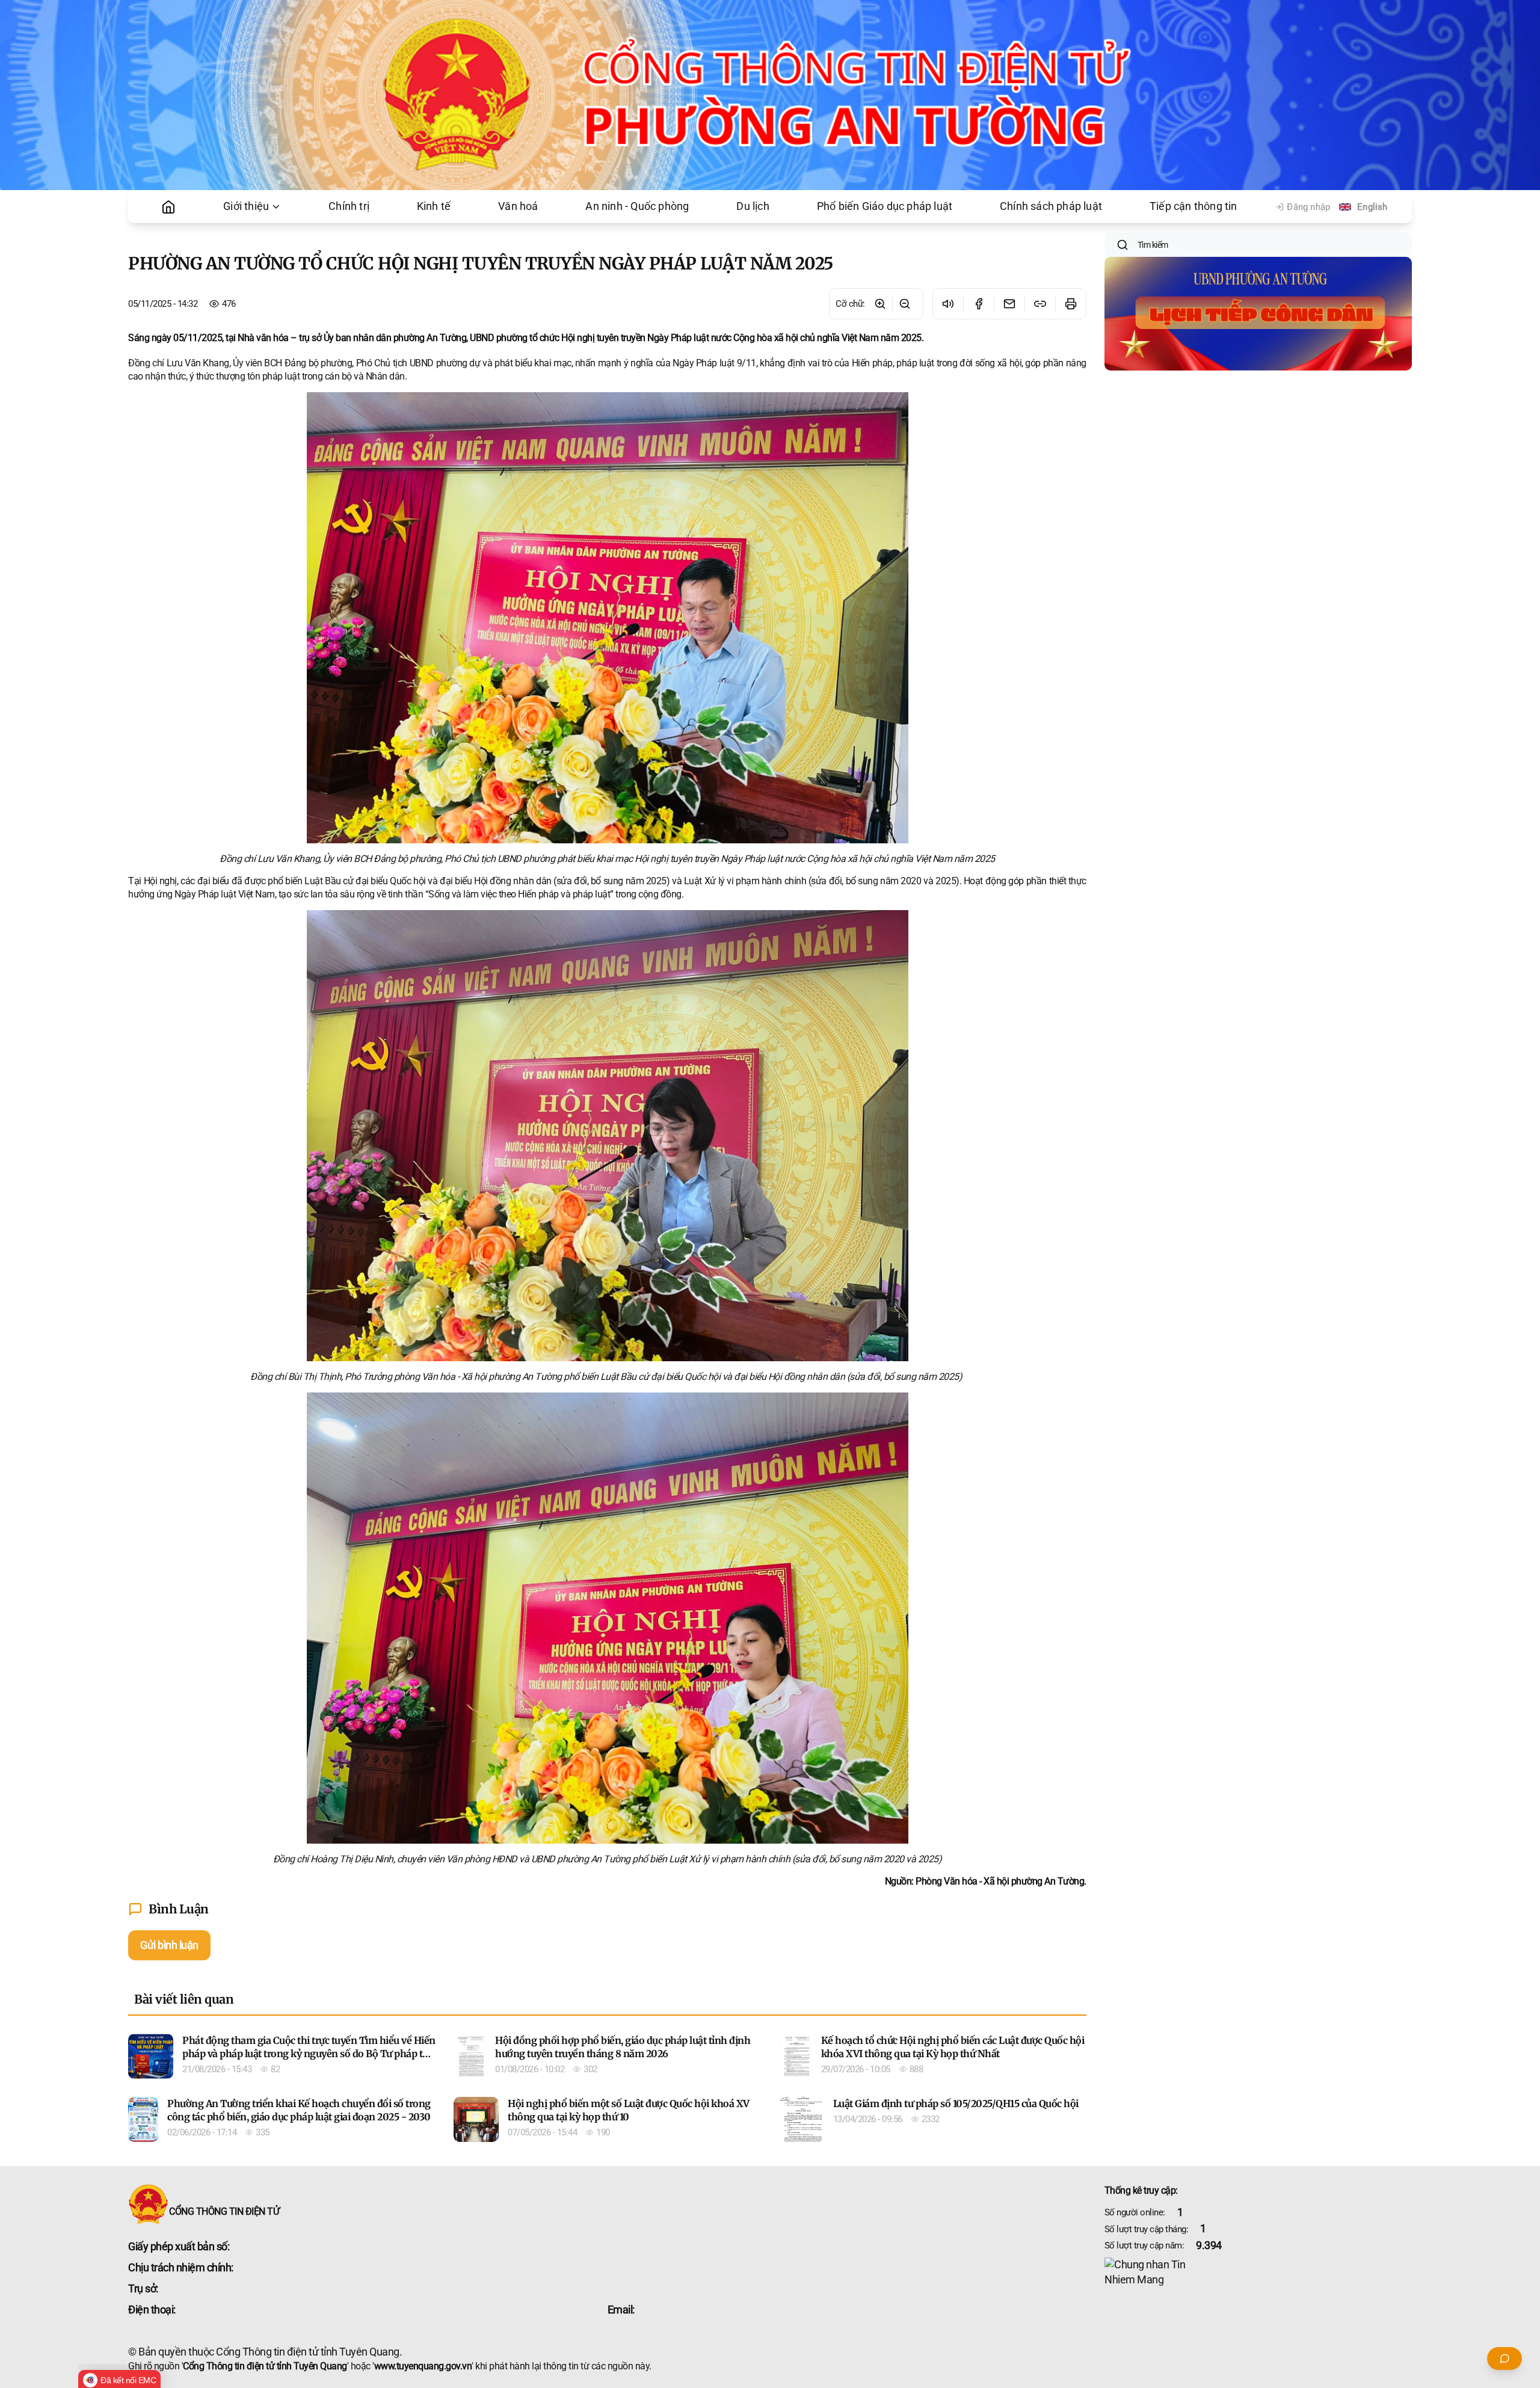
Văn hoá (518, 206)
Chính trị (349, 206)
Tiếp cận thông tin (1193, 206)
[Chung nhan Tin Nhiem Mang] (1258, 2273)
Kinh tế (434, 206)
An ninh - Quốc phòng (637, 206)
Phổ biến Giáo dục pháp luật (885, 206)
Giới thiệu (246, 206)
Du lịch (753, 206)
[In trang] (1070, 304)
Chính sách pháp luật (1051, 206)
